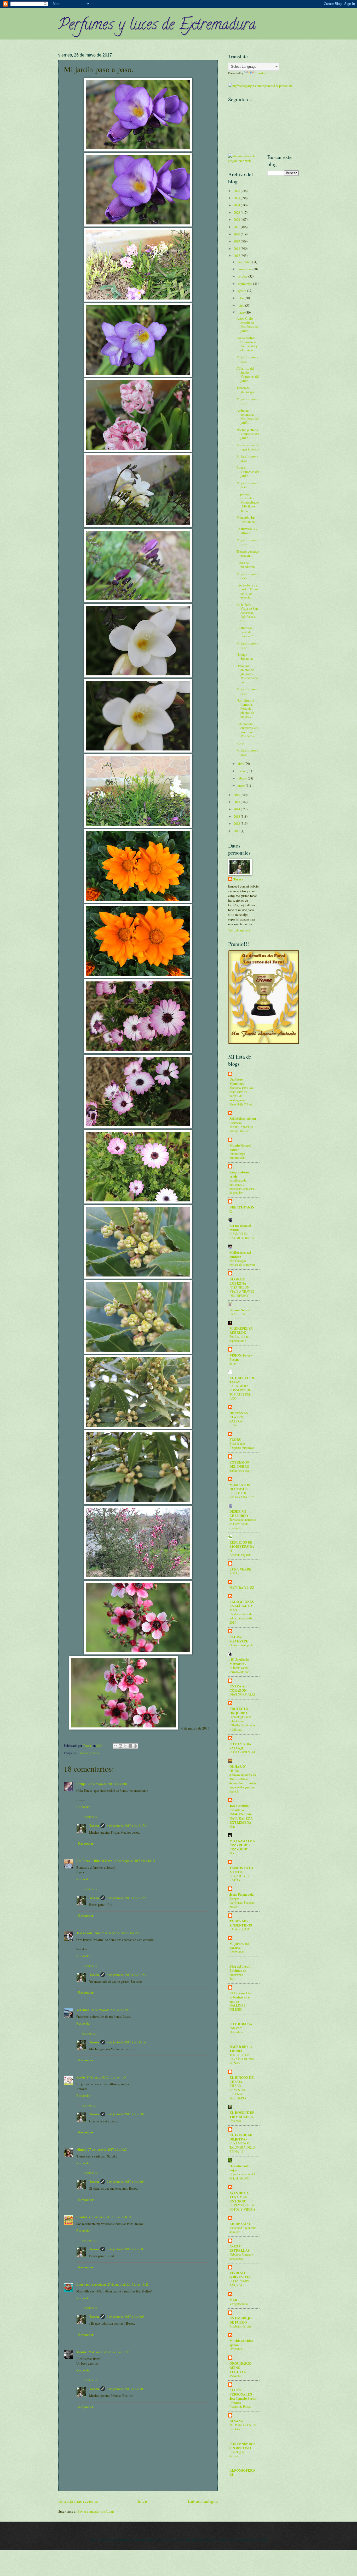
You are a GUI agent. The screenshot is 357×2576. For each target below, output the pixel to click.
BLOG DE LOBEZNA (238, 1281)
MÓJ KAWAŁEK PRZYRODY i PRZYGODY (242, 1845)
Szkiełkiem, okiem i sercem (243, 1121)
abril (241, 764)
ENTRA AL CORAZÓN (238, 1688)
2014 (237, 809)
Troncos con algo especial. (248, 553)
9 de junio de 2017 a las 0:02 (125, 2114)
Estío (233, 1363)
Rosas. (241, 743)
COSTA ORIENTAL (243, 1752)
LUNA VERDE (240, 1569)
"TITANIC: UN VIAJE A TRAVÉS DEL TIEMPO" (242, 1291)
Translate (261, 73)
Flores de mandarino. (246, 565)
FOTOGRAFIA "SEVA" (241, 2026)
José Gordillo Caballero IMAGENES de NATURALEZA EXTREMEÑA (241, 1814)
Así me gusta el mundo (240, 1228)
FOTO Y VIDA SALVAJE (240, 1746)
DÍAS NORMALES (242, 1694)
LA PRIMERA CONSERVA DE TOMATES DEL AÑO (240, 1392)
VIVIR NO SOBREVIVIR (240, 2275)
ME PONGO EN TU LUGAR (243, 2427)
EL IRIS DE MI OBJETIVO (241, 2137)
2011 (237, 831)
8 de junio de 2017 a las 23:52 (126, 1826)
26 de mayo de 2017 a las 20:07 (111, 2010)
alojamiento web (239, 161)
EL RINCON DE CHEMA (242, 2080)
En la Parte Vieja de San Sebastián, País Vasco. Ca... (247, 613)
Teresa (94, 1826)
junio (241, 305)
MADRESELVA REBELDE (241, 1330)
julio (241, 298)
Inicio (143, 2501)
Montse (82, 2352)
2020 (237, 234)
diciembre (245, 262)
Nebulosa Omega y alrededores (241, 2256)
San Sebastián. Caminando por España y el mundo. (247, 344)
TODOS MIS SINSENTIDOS (241, 1923)
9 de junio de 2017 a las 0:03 (125, 2249)
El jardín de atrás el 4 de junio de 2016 (242, 2176)
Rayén (81, 2077)
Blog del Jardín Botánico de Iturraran (240, 1970)
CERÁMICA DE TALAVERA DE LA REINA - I (243, 2147)
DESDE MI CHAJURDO (239, 1513)
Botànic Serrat (240, 1310)
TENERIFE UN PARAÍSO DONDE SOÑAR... (242, 2059)
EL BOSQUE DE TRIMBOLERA (242, 2115)
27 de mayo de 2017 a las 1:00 (106, 2077)
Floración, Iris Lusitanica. (246, 519)
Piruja (81, 1784)
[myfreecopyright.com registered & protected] (260, 86)
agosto (242, 291)
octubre (243, 276)
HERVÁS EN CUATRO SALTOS (239, 1417)
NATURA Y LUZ (242, 1588)
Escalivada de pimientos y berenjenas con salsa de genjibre (242, 1187)
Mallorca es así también (240, 1255)
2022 (237, 219)
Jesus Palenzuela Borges (241, 1896)
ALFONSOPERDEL (242, 2472)
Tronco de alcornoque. (246, 390)
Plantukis (83, 2217)
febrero (243, 778)
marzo (242, 771)
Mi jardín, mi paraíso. (239, 1946)
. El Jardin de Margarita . (239, 1662)
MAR (233, 2300)
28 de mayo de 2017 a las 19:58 (109, 2352)
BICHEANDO (240, 2224)
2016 (237, 795)
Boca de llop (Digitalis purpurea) (242, 1445)
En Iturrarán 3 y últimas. (247, 531)
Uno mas (235, 2121)
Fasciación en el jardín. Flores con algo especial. (247, 591)
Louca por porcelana (91, 2284)
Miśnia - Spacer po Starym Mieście (241, 1129)
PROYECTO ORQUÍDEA (239, 1711)
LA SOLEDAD (239, 1929)
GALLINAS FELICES (237, 2007)
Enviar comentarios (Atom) (96, 2511)
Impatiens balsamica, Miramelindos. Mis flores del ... (248, 502)
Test (232, 1979)
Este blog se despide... (237, 2454)
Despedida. (236, 2349)
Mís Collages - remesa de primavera (242, 1263)
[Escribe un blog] (120, 1746)
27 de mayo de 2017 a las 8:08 (111, 2217)
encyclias (235, 2376)
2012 (237, 823)
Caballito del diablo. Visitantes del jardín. (248, 374)
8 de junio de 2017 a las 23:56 (126, 2042)
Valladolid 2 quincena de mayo (243, 2230)
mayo (241, 312)
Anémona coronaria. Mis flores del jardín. (248, 416)
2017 (237, 256)
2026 (237, 191)
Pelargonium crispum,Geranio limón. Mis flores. (247, 730)
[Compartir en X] (125, 1746)
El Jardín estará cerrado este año (239, 1670)
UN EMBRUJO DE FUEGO (241, 2320)
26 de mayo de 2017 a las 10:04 (134, 1861)
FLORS (235, 1439)
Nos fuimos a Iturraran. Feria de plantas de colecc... (245, 708)
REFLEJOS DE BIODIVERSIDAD (242, 1546)
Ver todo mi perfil (240, 930)
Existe (233, 1425)
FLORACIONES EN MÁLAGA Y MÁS (242, 1606)
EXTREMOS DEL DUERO (239, 1464)
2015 (237, 802)
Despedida (236, 2032)
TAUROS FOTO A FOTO (241, 1870)
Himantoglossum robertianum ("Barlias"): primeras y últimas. (242, 1723)
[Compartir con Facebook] (130, 1746)
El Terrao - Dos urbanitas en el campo (240, 1997)
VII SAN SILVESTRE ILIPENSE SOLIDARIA (238, 2092)
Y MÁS (235, 1573)
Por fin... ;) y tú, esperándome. (239, 1338)
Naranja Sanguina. (245, 656)
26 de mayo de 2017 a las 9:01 (108, 1784)
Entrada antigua (203, 2501)
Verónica (83, 2010)
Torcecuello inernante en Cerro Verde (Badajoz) (243, 1524)
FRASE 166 (237, 1314)
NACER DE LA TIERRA (241, 2049)
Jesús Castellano (88, 1933)
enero (242, 785)
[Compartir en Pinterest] (135, 1746)
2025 (237, 198)
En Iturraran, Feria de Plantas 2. (245, 632)
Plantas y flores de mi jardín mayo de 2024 (241, 1618)
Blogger (262, 2540)
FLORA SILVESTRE (239, 1639)
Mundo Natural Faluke (240, 1148)
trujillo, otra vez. (240, 1470)
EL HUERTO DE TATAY (242, 1380)
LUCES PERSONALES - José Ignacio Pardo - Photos (243, 2396)
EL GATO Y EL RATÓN (240, 1878)
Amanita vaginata (240, 1555)
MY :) (233, 1853)
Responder (83, 1807)
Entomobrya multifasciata (237, 1156)
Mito (232, 1826)
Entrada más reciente (78, 2501)
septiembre (245, 284)
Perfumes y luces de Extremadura (157, 26)
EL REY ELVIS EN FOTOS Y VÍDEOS (242, 2207)
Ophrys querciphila (241, 1645)
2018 (237, 248)
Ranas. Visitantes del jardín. (248, 471)
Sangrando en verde (239, 1174)
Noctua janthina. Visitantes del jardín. (248, 434)
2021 (237, 227)
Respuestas (89, 1817)
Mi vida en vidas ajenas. (241, 2343)
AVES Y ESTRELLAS (240, 2248)
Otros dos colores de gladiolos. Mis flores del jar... (248, 674)
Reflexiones (237, 1952)
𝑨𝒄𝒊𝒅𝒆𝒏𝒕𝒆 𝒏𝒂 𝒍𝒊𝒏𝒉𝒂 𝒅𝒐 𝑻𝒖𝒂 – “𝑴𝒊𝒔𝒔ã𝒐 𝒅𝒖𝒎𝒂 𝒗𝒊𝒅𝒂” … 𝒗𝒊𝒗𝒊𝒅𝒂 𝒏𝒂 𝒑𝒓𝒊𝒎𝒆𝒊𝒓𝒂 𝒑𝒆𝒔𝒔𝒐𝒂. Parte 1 (243, 1783)
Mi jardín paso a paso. (247, 359)
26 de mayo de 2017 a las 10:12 (122, 1933)
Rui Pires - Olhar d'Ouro (94, 1861)
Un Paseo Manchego (237, 1081)
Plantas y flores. (89, 1753)
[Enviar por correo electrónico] (116, 1746)
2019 (237, 241)
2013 (237, 816)
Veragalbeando (239, 2304)
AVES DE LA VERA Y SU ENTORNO (239, 2197)
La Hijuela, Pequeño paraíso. (242, 1905)
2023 (237, 212)
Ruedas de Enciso (240, 2406)
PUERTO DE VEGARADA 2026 (242, 1495)
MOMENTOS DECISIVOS (240, 1487)
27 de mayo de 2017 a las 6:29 (108, 2149)
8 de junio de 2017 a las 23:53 (126, 1975)
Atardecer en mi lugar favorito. (248, 447)
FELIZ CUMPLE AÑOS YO (240, 2283)
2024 (237, 205)
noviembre (245, 269)
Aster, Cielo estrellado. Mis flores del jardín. (248, 324)
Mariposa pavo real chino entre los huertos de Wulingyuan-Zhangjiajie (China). (242, 1096)
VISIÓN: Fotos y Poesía (241, 1357)
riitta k (81, 2149)
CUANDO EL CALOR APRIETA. (242, 1236)
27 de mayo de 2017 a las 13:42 (128, 2284)
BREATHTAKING (242, 1209)
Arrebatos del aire (240, 2326)
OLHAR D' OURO (238, 1769)
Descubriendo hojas (239, 2168)
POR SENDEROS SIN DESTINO (242, 2446)
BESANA (236, 2421)
